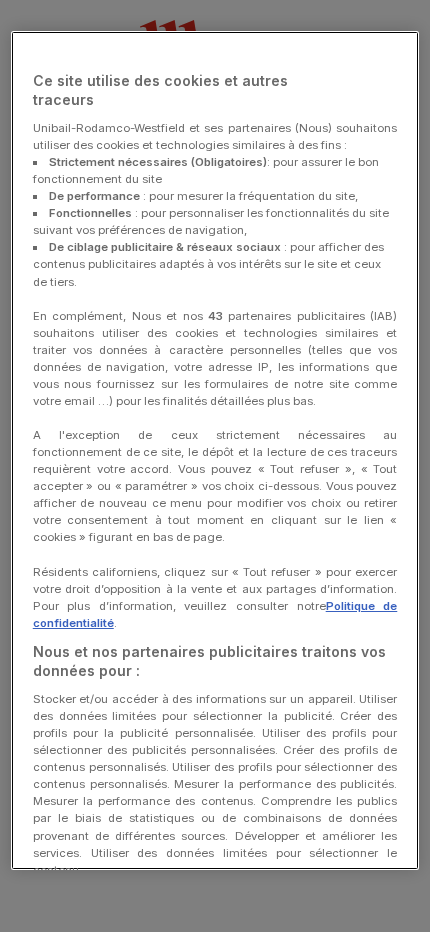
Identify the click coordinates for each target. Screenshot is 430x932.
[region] (215, 450)
